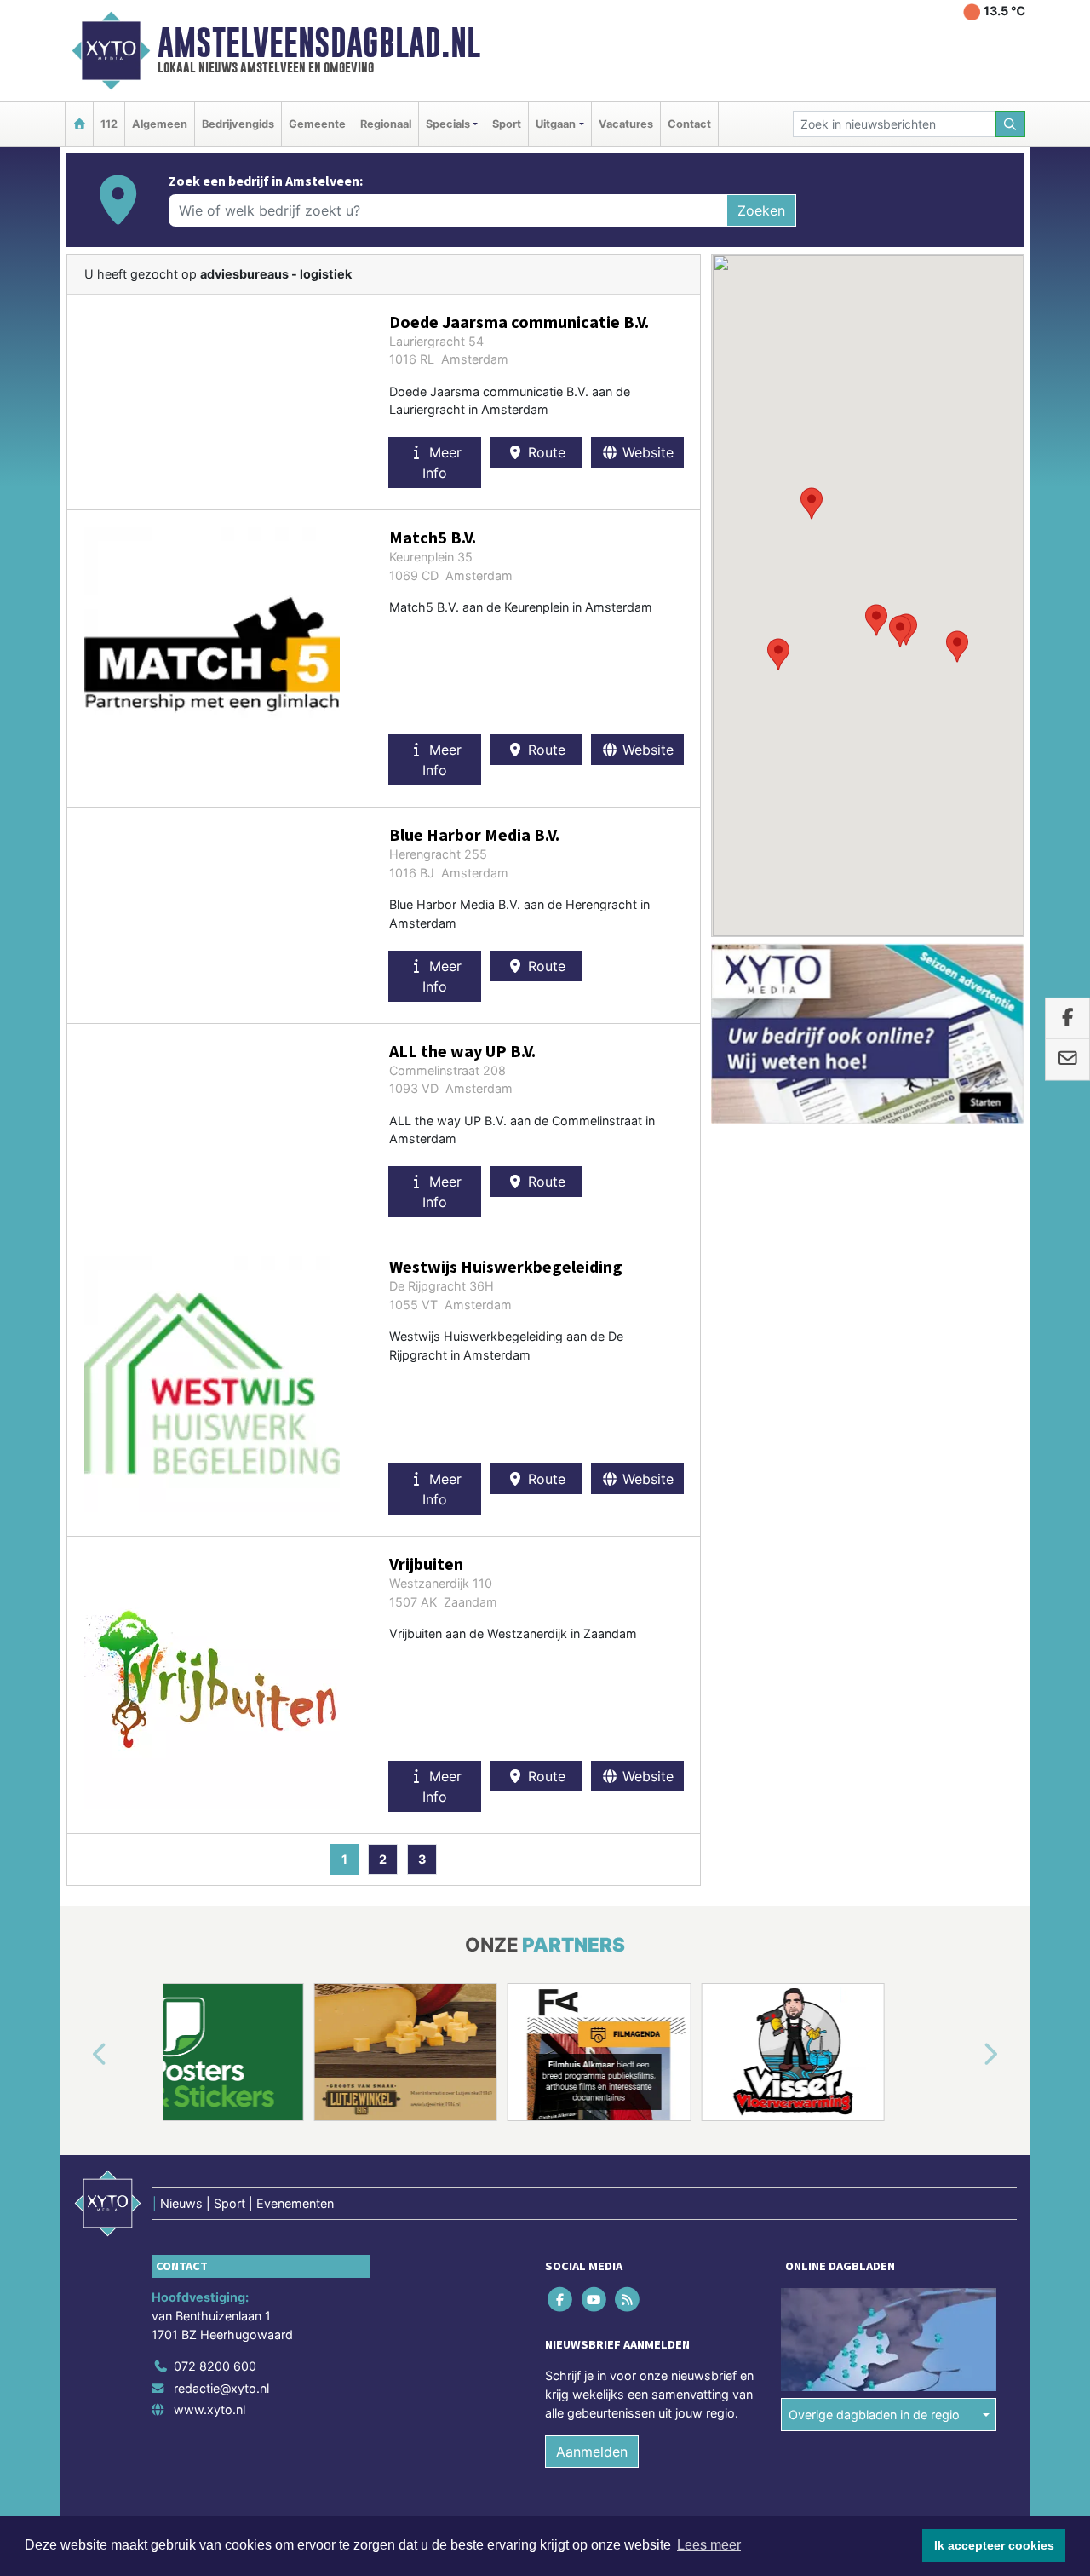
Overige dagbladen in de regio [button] (874, 2415)
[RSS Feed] (628, 2300)
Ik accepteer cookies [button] (994, 2545)
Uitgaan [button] (556, 124)
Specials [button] (448, 124)
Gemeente (317, 124)
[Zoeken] (1011, 124)
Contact (689, 124)
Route (545, 452)
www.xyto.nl (209, 2409)
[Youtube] (595, 2300)
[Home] (79, 124)
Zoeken (761, 210)
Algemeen (160, 124)
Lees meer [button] (709, 2545)
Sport (507, 124)
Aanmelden (592, 2452)
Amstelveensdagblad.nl (319, 43)
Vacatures (626, 124)
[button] (900, 631)
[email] (1067, 1060)
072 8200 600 (215, 2366)
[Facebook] (562, 2300)
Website (646, 452)
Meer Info (442, 463)
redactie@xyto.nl (221, 2388)
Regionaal (386, 124)
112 (109, 124)
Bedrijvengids (238, 124)
